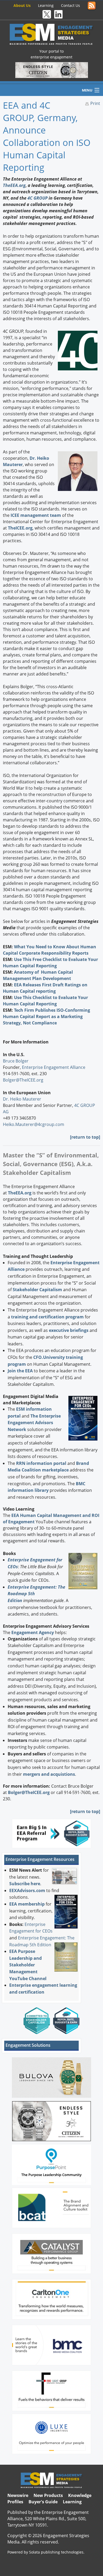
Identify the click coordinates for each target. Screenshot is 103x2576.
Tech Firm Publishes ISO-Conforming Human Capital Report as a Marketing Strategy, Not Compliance (46, 1016)
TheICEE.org (20, 528)
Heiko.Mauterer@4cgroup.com (34, 1124)
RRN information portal (42, 1463)
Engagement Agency (33, 1632)
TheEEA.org (14, 185)
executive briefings (69, 1330)
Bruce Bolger (16, 1061)
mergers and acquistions (49, 1774)
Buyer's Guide (43, 2502)
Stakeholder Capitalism (37, 1290)
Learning (46, 5)
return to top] (86, 1137)
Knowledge (80, 2495)
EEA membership (27, 1904)
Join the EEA (20, 1371)
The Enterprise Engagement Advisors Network (34, 1423)
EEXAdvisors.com (27, 1890)
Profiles (15, 2502)
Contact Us (71, 5)
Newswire (18, 2495)
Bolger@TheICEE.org (23, 1080)
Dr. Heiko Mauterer (22, 1099)
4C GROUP (38, 198)
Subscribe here (25, 1884)
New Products (48, 2495)
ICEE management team (36, 515)
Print (95, 103)
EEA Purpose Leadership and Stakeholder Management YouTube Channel (28, 1965)
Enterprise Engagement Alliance (54, 1067)
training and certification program (47, 1317)
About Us (22, 5)
